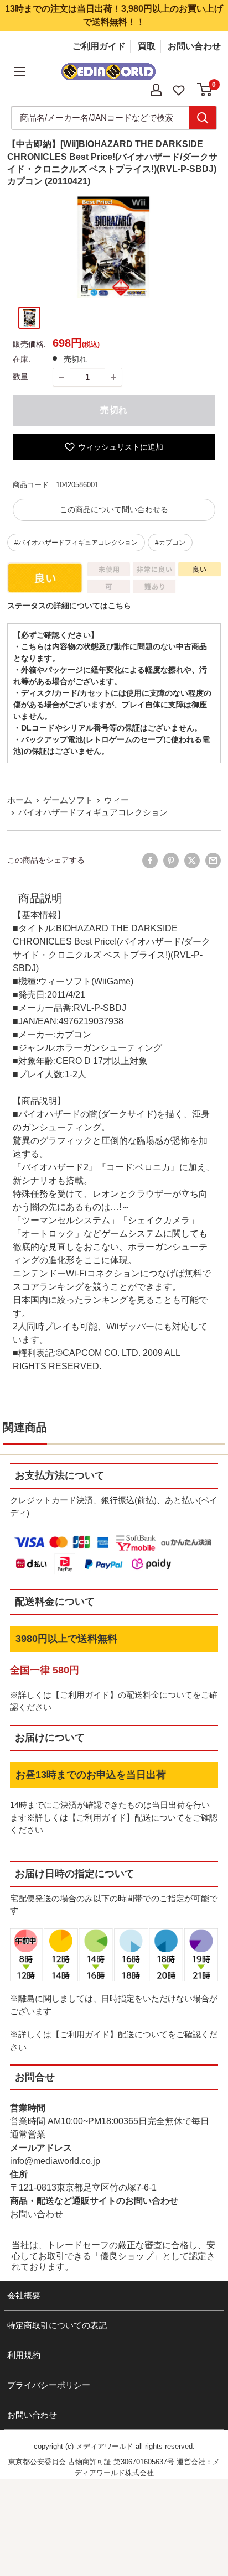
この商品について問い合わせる (114, 509)
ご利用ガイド (99, 46)
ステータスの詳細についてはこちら (69, 606)
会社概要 (24, 2295)
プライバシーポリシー (49, 2385)
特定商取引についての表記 (57, 2325)
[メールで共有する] (213, 861)
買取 (147, 46)
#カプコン (170, 543)
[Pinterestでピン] (171, 861)
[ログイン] (156, 90)
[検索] (203, 118)
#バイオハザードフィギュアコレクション (76, 543)
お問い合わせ (194, 46)
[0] (205, 90)
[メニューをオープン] (19, 71)
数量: (22, 377)
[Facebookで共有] (150, 861)
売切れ (114, 410)
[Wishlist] (179, 89)
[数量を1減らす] (61, 377)
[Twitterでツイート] (192, 861)
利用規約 (24, 2355)
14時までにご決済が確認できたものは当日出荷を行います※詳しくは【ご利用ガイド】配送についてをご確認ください (114, 1817)
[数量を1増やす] (113, 377)
